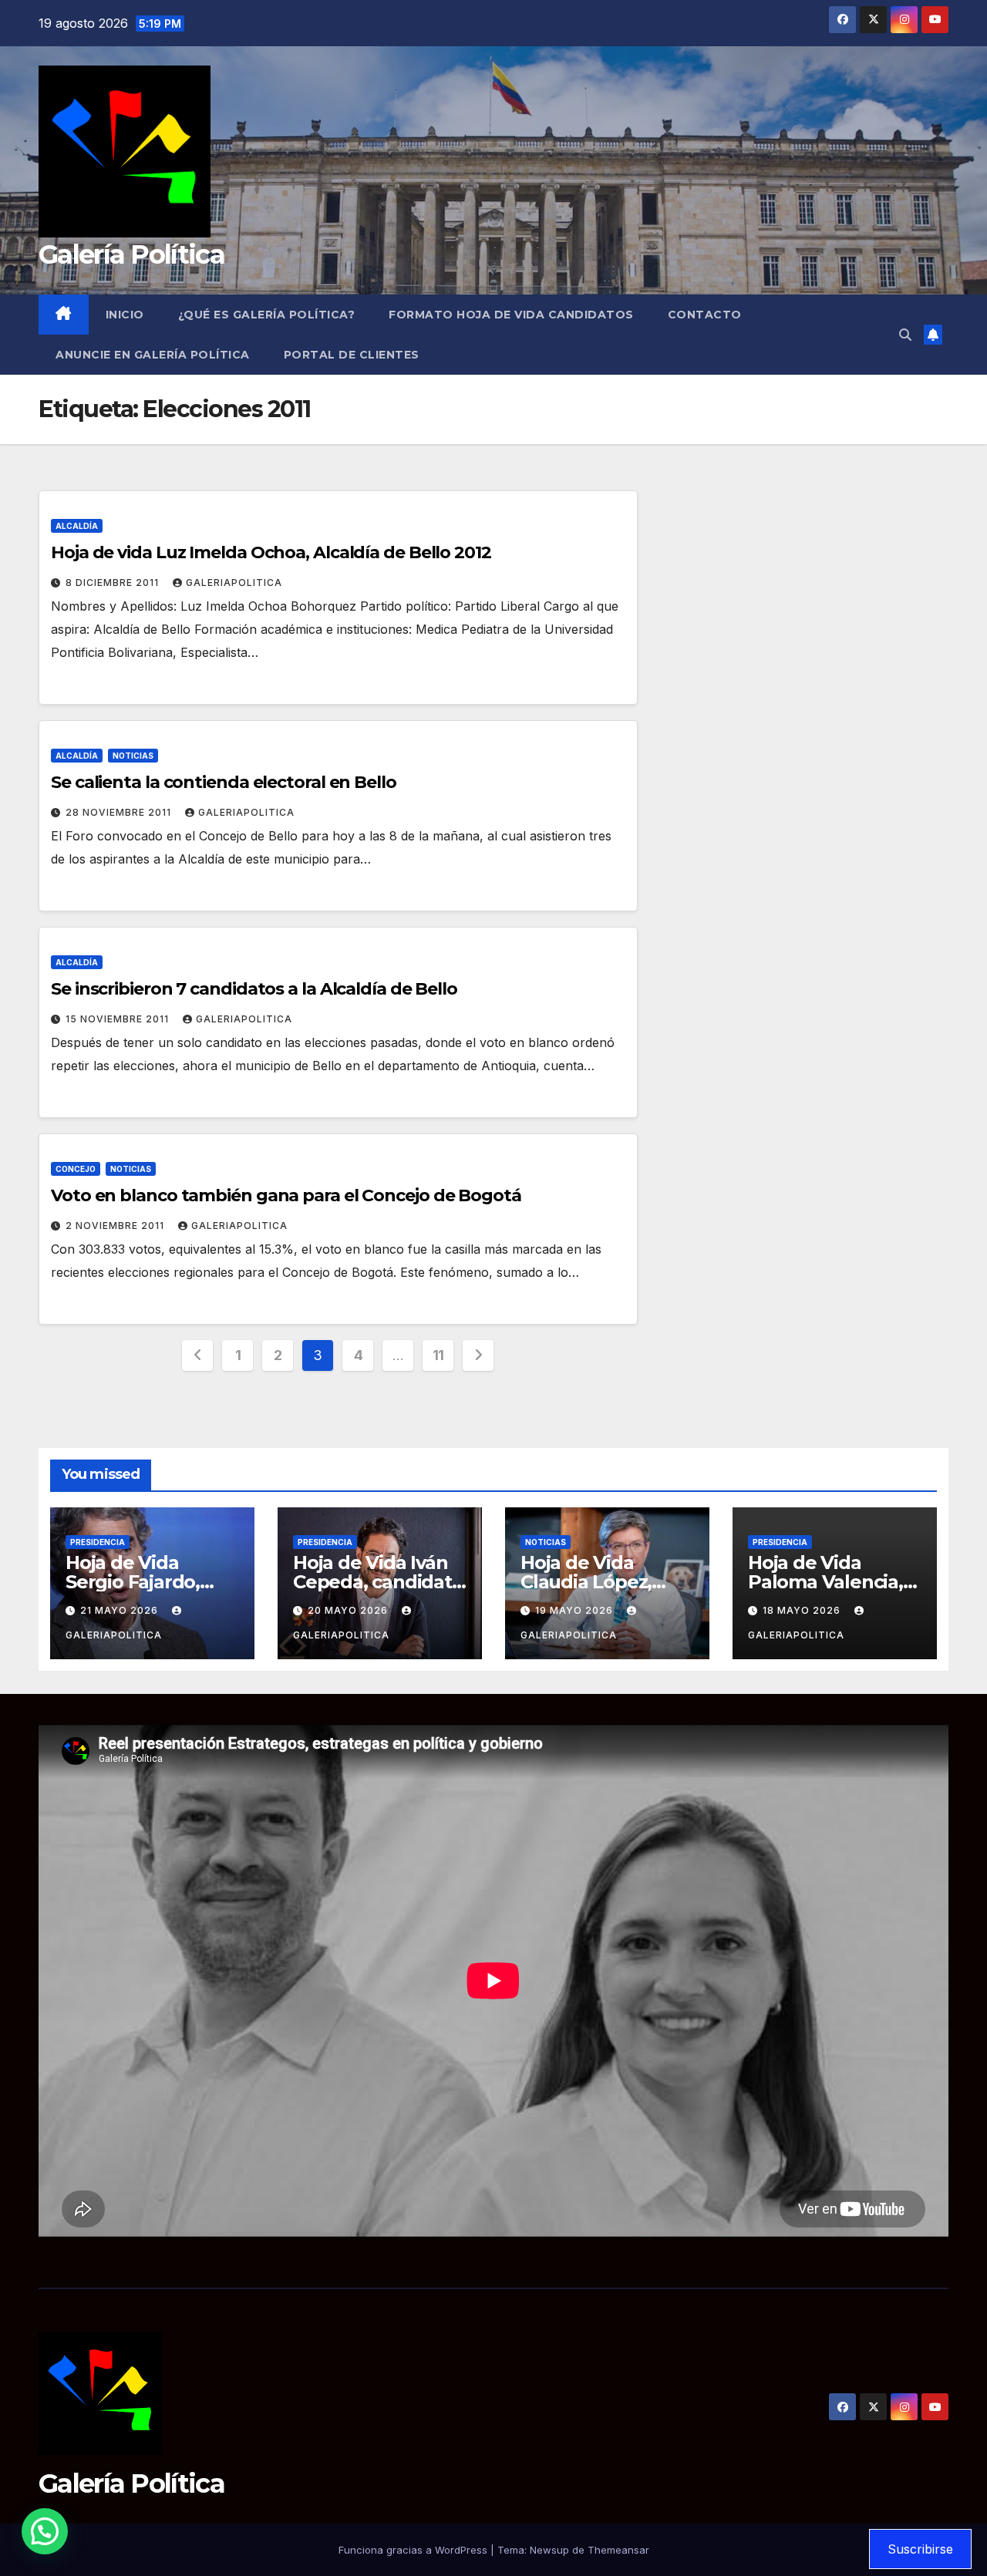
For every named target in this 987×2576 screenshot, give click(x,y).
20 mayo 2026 (349, 1610)
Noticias (133, 756)
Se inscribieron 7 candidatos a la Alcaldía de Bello (254, 989)
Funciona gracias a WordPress (414, 2550)
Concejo (76, 1169)
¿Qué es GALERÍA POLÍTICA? (267, 315)
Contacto (705, 315)
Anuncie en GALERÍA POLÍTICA (153, 355)
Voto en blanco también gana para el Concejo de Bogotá (286, 1195)
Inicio (125, 315)
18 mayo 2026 (803, 1610)
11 (438, 1355)
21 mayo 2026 (121, 1610)
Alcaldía (77, 526)
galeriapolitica (234, 583)
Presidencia (98, 1542)
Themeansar (618, 2550)
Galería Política (131, 254)
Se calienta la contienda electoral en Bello (224, 782)
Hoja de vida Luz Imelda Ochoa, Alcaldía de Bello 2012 (271, 552)
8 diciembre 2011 (114, 583)
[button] (905, 335)
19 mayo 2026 (576, 1610)
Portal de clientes (352, 355)
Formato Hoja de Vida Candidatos (511, 315)
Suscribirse (920, 2549)
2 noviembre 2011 (116, 1226)
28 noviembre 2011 (120, 812)
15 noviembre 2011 (119, 1019)
